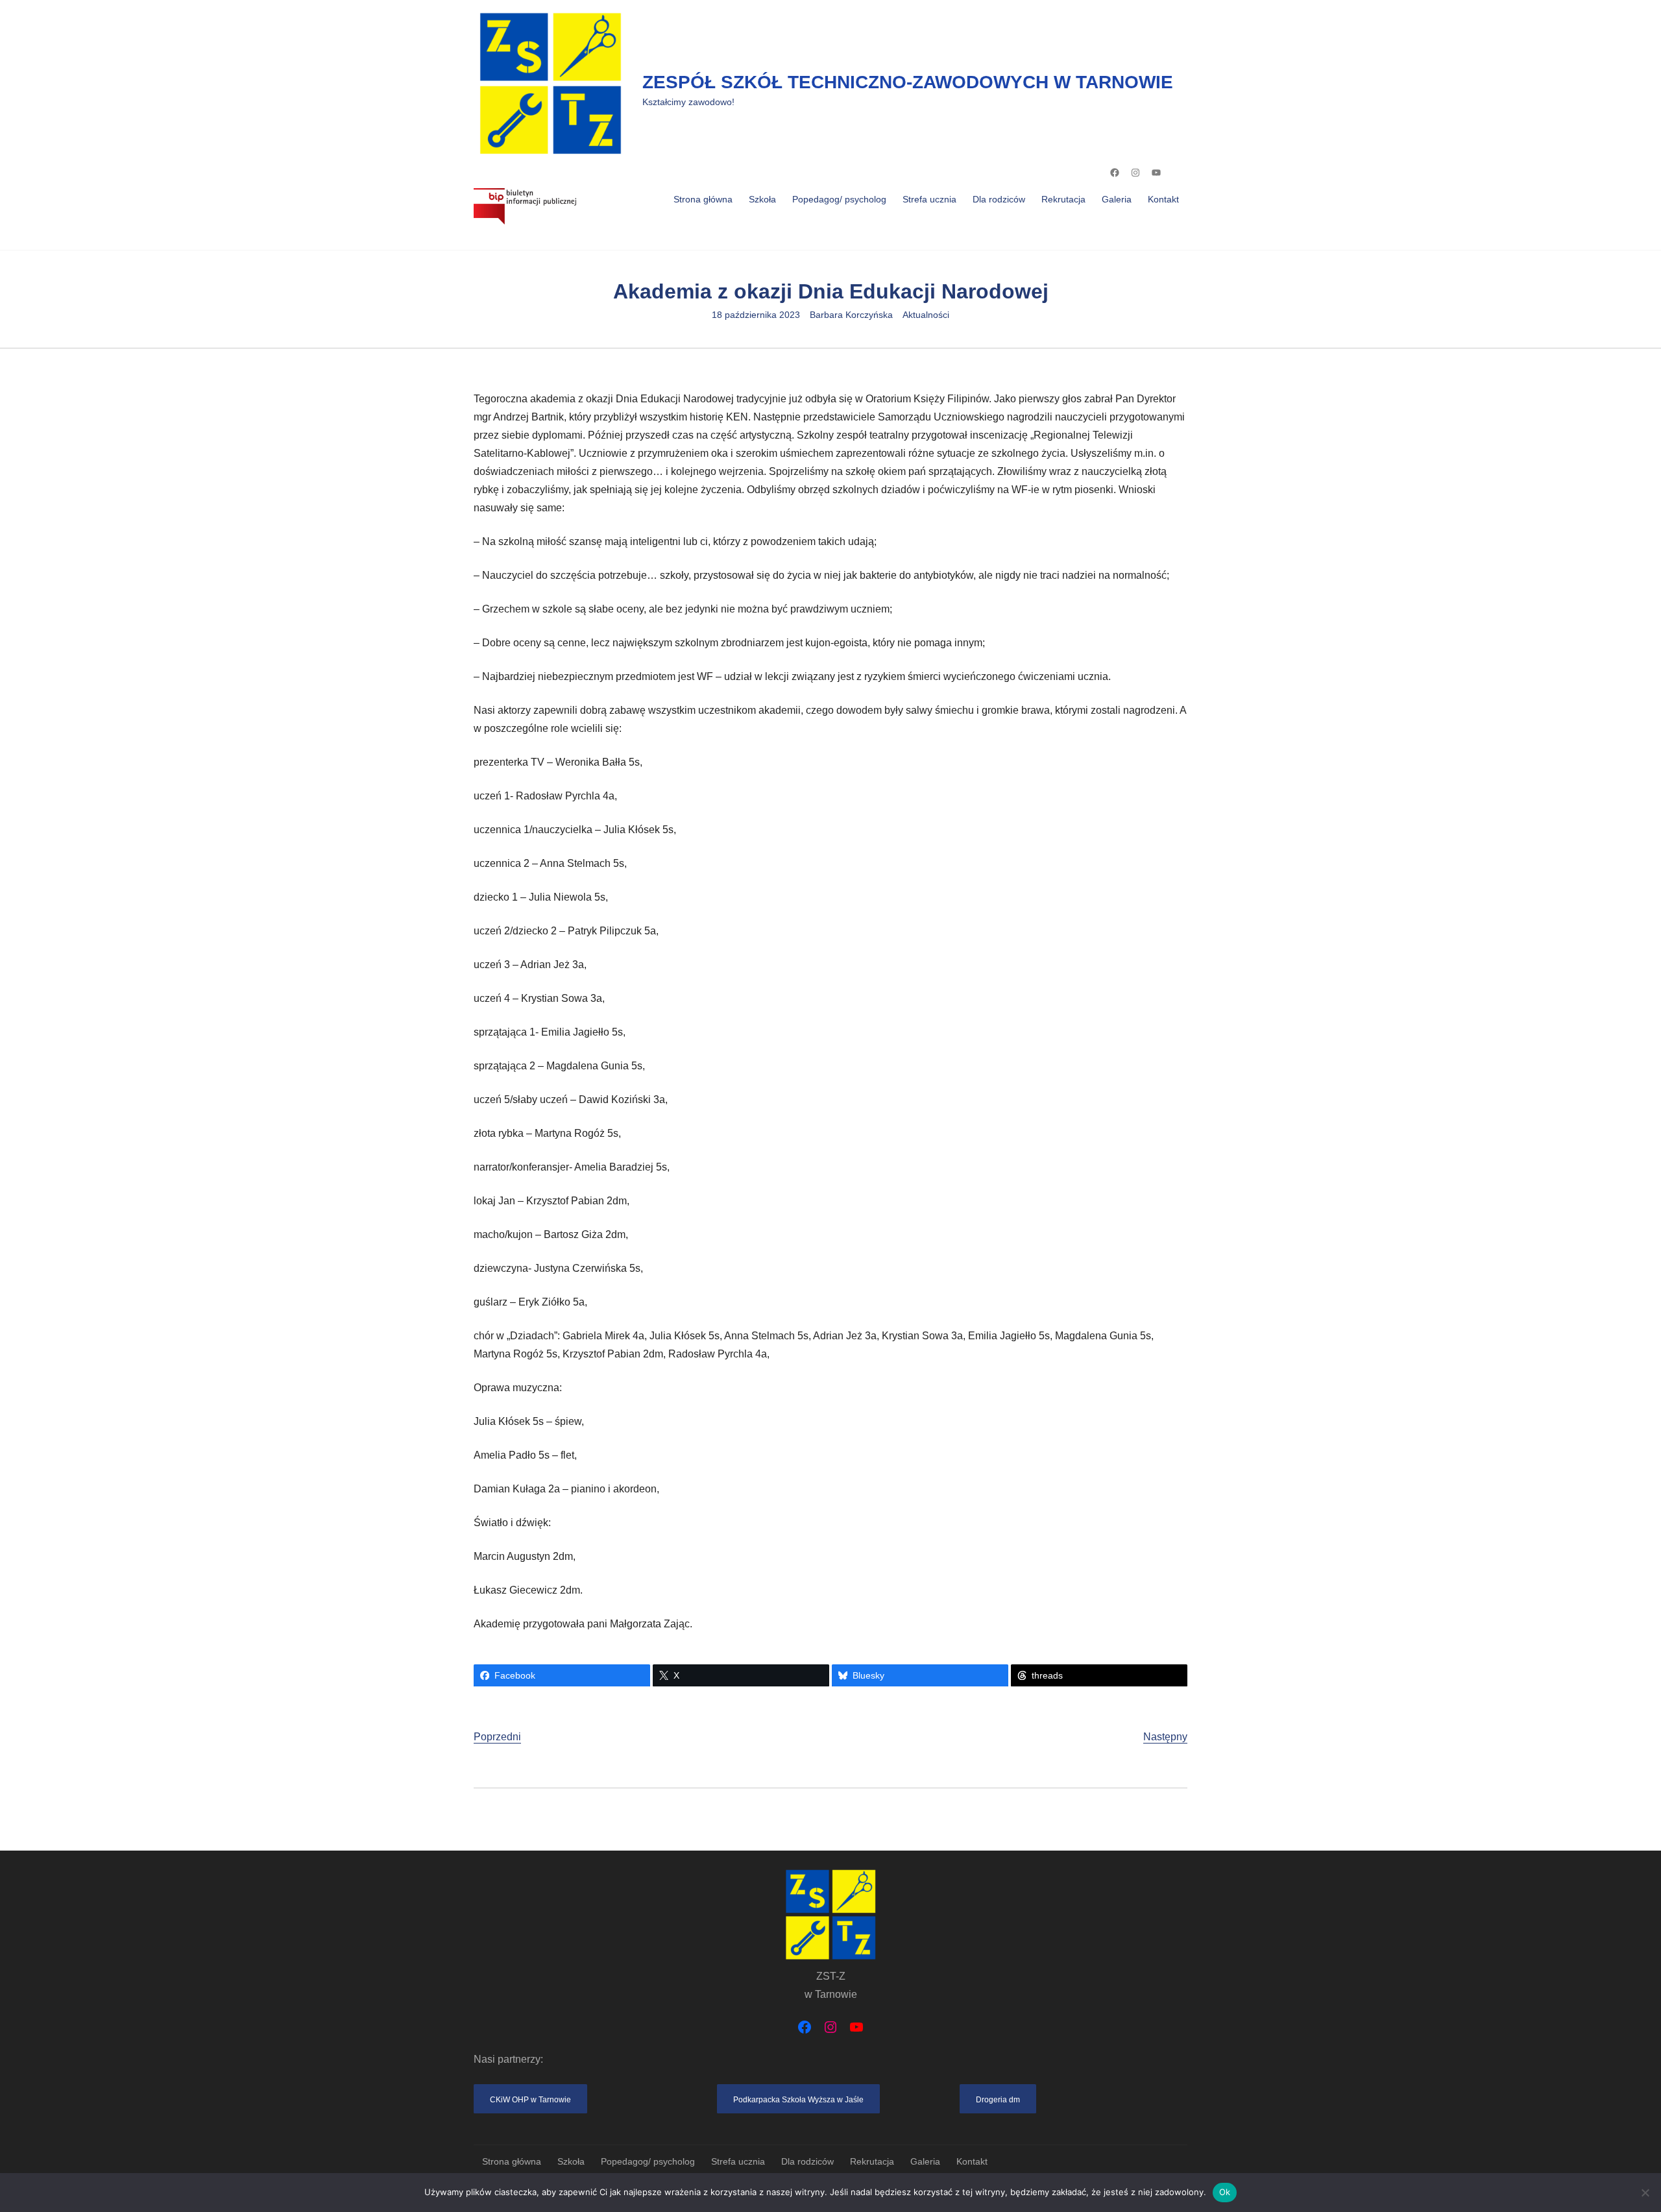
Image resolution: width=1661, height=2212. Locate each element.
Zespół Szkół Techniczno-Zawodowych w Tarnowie (908, 82)
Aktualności (926, 315)
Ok (1225, 2192)
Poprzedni (497, 1737)
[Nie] (1645, 2193)
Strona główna (703, 199)
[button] (530, 2099)
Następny (1165, 1737)
